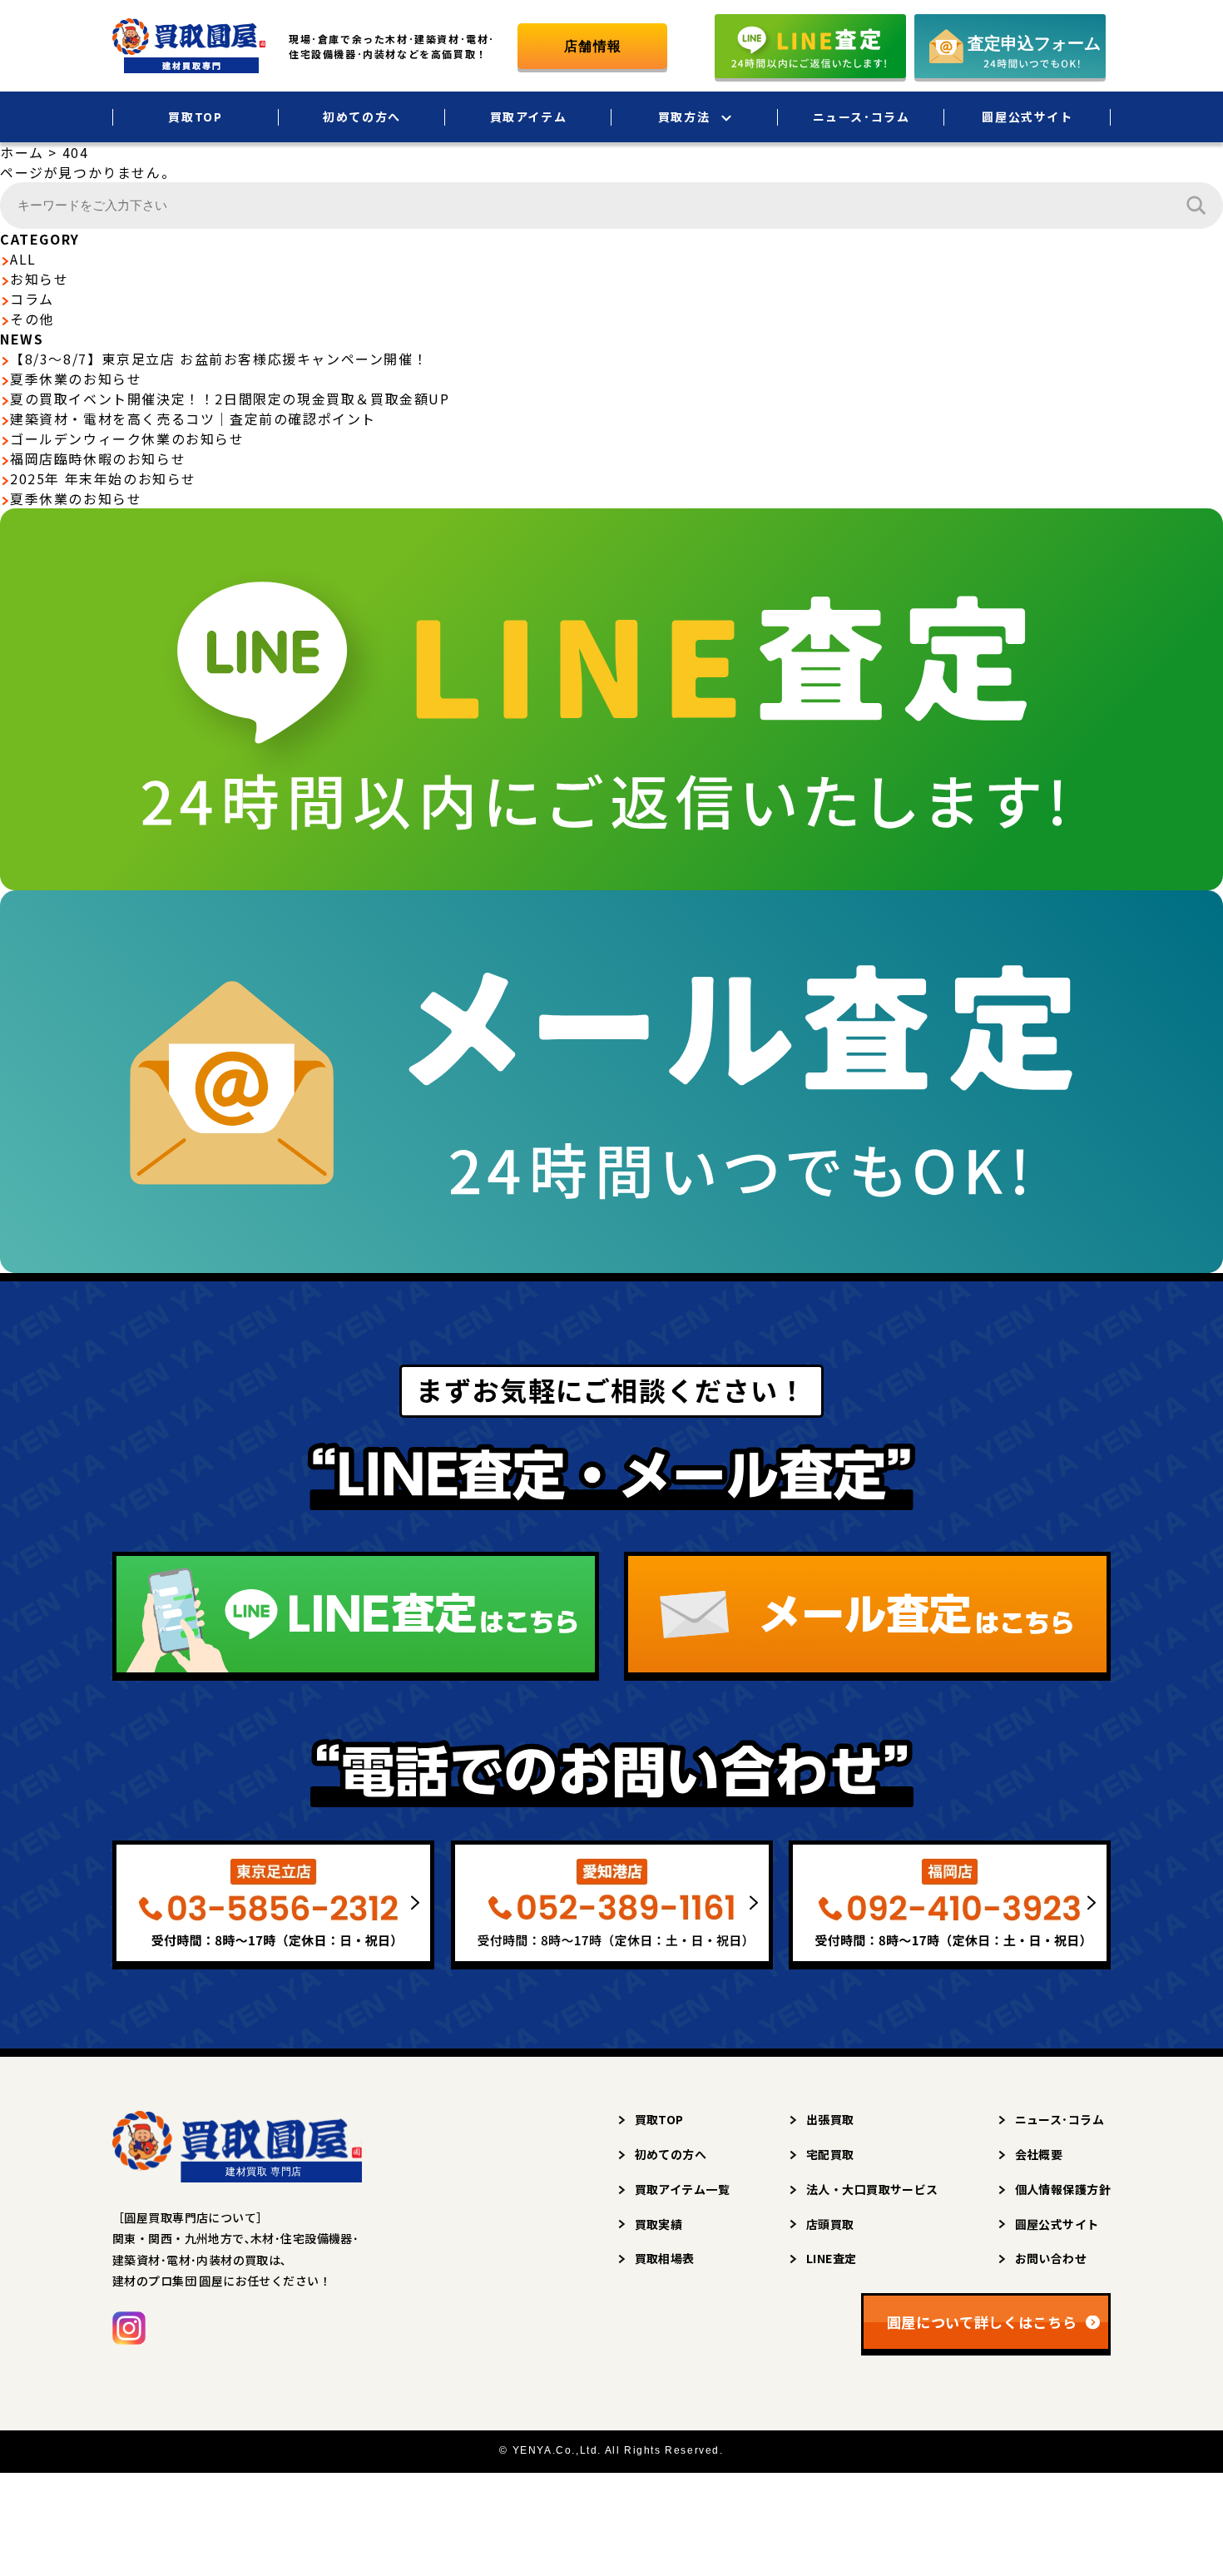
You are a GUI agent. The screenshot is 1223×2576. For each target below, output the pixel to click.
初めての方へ (362, 116)
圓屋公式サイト (1027, 116)
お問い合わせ (1051, 2258)
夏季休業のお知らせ (76, 379)
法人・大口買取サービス (872, 2189)
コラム (32, 299)
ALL (23, 259)
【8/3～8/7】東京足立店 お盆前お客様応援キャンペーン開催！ (219, 359)
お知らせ (39, 279)
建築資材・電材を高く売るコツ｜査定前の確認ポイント (193, 419)
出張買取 (830, 2119)
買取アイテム (529, 116)
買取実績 (659, 2224)
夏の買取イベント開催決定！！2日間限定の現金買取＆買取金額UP (230, 399)
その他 (32, 319)
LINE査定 (832, 2258)
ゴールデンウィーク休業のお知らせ (127, 438)
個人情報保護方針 (1063, 2189)
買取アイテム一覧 (682, 2189)
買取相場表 (665, 2258)
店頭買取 (830, 2224)
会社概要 (1039, 2154)
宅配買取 (830, 2154)
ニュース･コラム (862, 116)
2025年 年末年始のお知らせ (103, 478)
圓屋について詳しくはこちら (982, 2322)
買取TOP (195, 116)
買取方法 (684, 116)
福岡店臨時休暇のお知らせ (98, 458)
